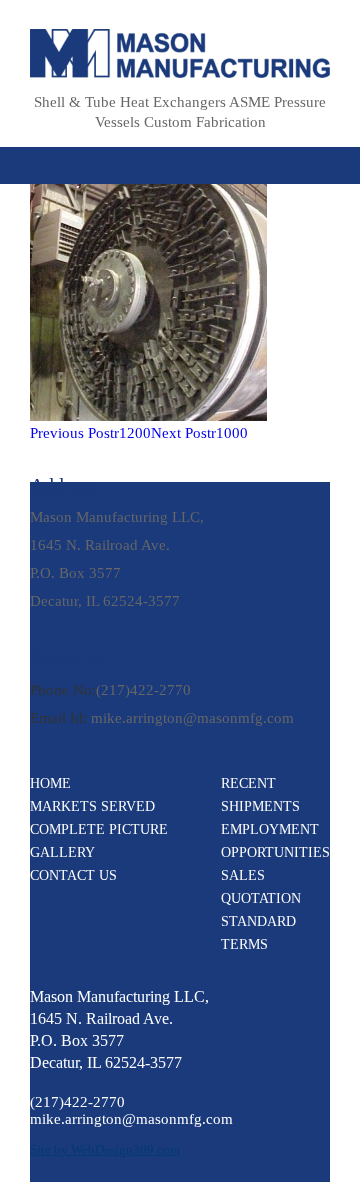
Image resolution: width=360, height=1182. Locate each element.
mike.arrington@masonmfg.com (192, 718)
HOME (50, 783)
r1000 (199, 433)
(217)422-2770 (143, 690)
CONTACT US (73, 875)
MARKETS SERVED (92, 806)
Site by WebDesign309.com (105, 1149)
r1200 (90, 433)
